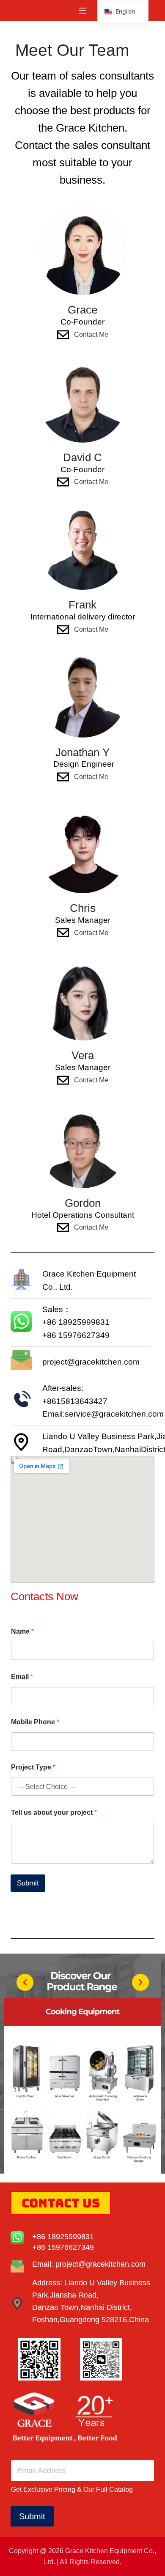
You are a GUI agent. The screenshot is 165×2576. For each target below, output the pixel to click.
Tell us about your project (54, 1812)
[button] (25, 1982)
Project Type (33, 1767)
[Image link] (82, 2090)
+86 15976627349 (63, 2247)
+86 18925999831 (63, 2237)
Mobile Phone (35, 1722)
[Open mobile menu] (82, 11)
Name (22, 1631)
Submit (28, 1883)
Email (22, 1677)
